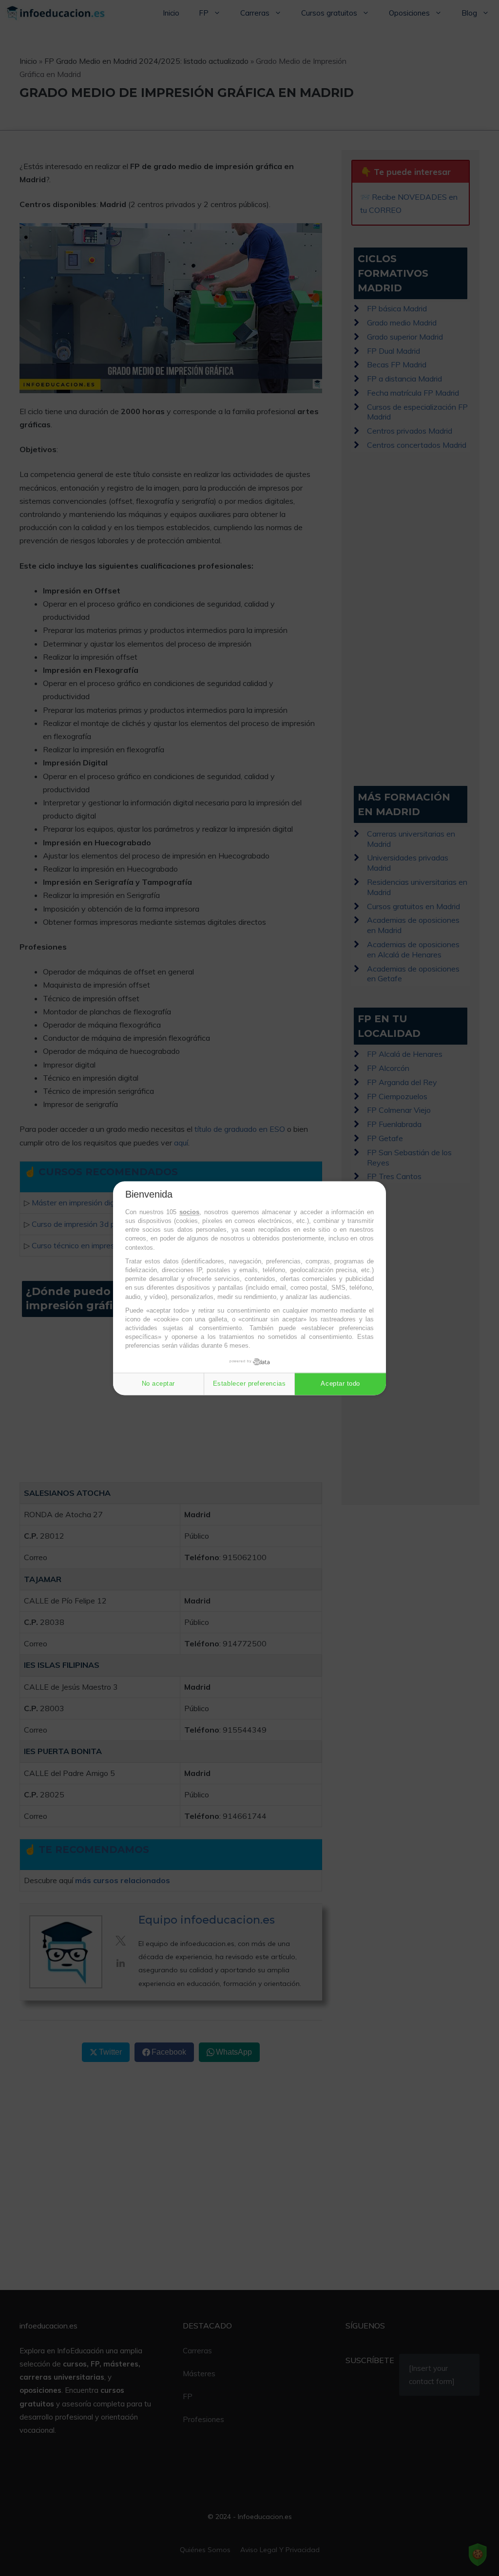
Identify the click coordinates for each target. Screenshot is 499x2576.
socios (189, 1212)
